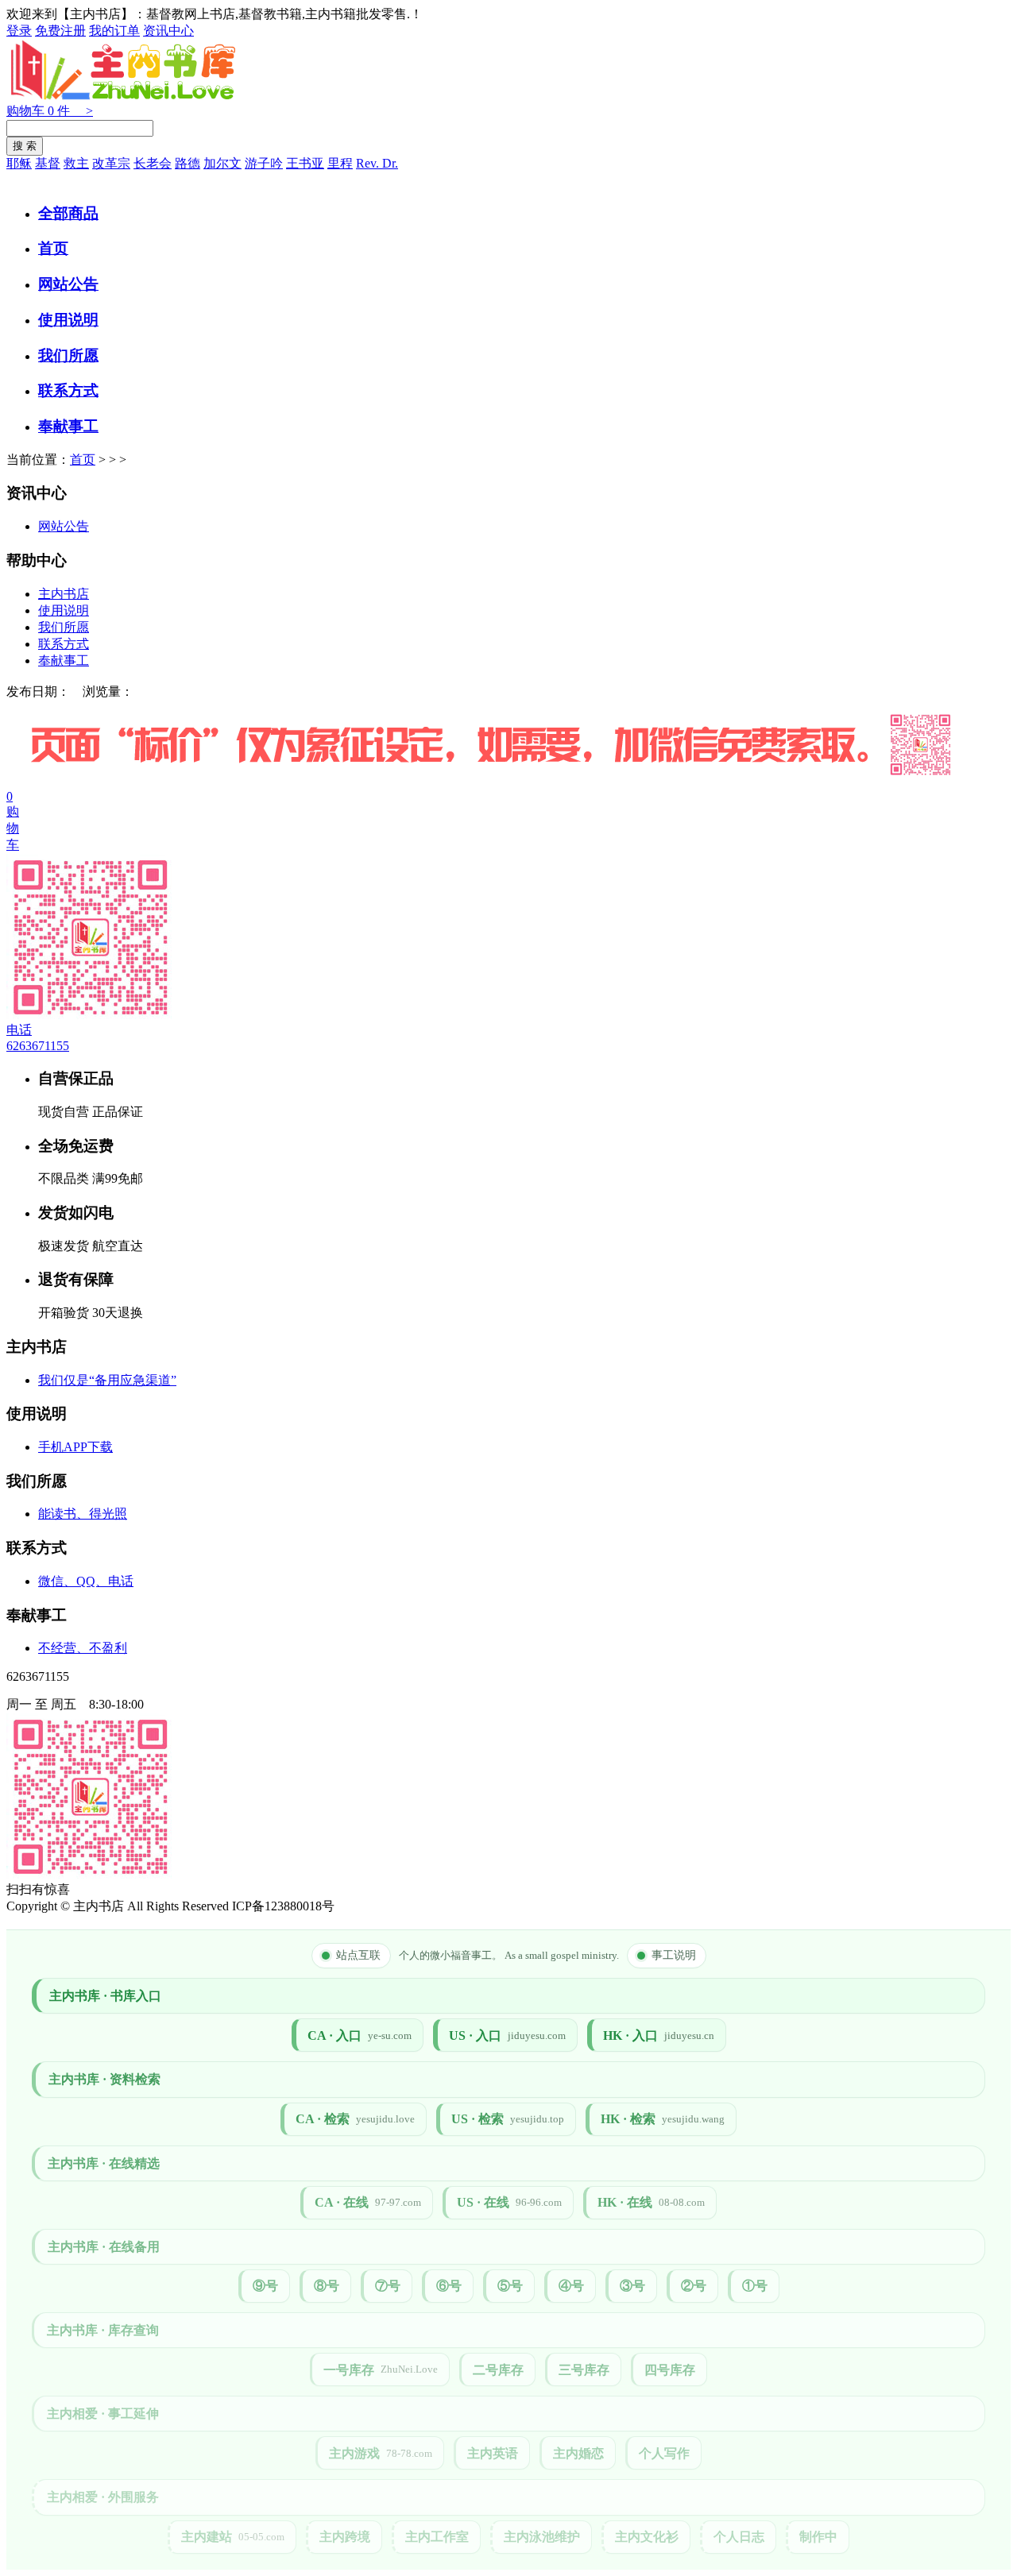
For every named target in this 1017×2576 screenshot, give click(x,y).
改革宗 (111, 163)
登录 (19, 31)
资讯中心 (168, 31)
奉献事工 (68, 426)
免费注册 (60, 31)
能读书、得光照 (83, 1514)
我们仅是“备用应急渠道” (107, 1380)
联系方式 (68, 390)
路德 (188, 163)
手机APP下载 (75, 1447)
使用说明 (68, 320)
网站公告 (68, 284)
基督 (48, 163)
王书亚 (305, 163)
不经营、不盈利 (83, 1648)
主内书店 (64, 594)
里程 (340, 163)
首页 (53, 248)
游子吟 (264, 163)
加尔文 (222, 163)
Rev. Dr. (377, 163)
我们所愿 (68, 355)
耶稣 (19, 163)
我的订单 (114, 31)
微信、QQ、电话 (86, 1581)
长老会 (153, 163)
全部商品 (68, 213)
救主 (76, 163)
